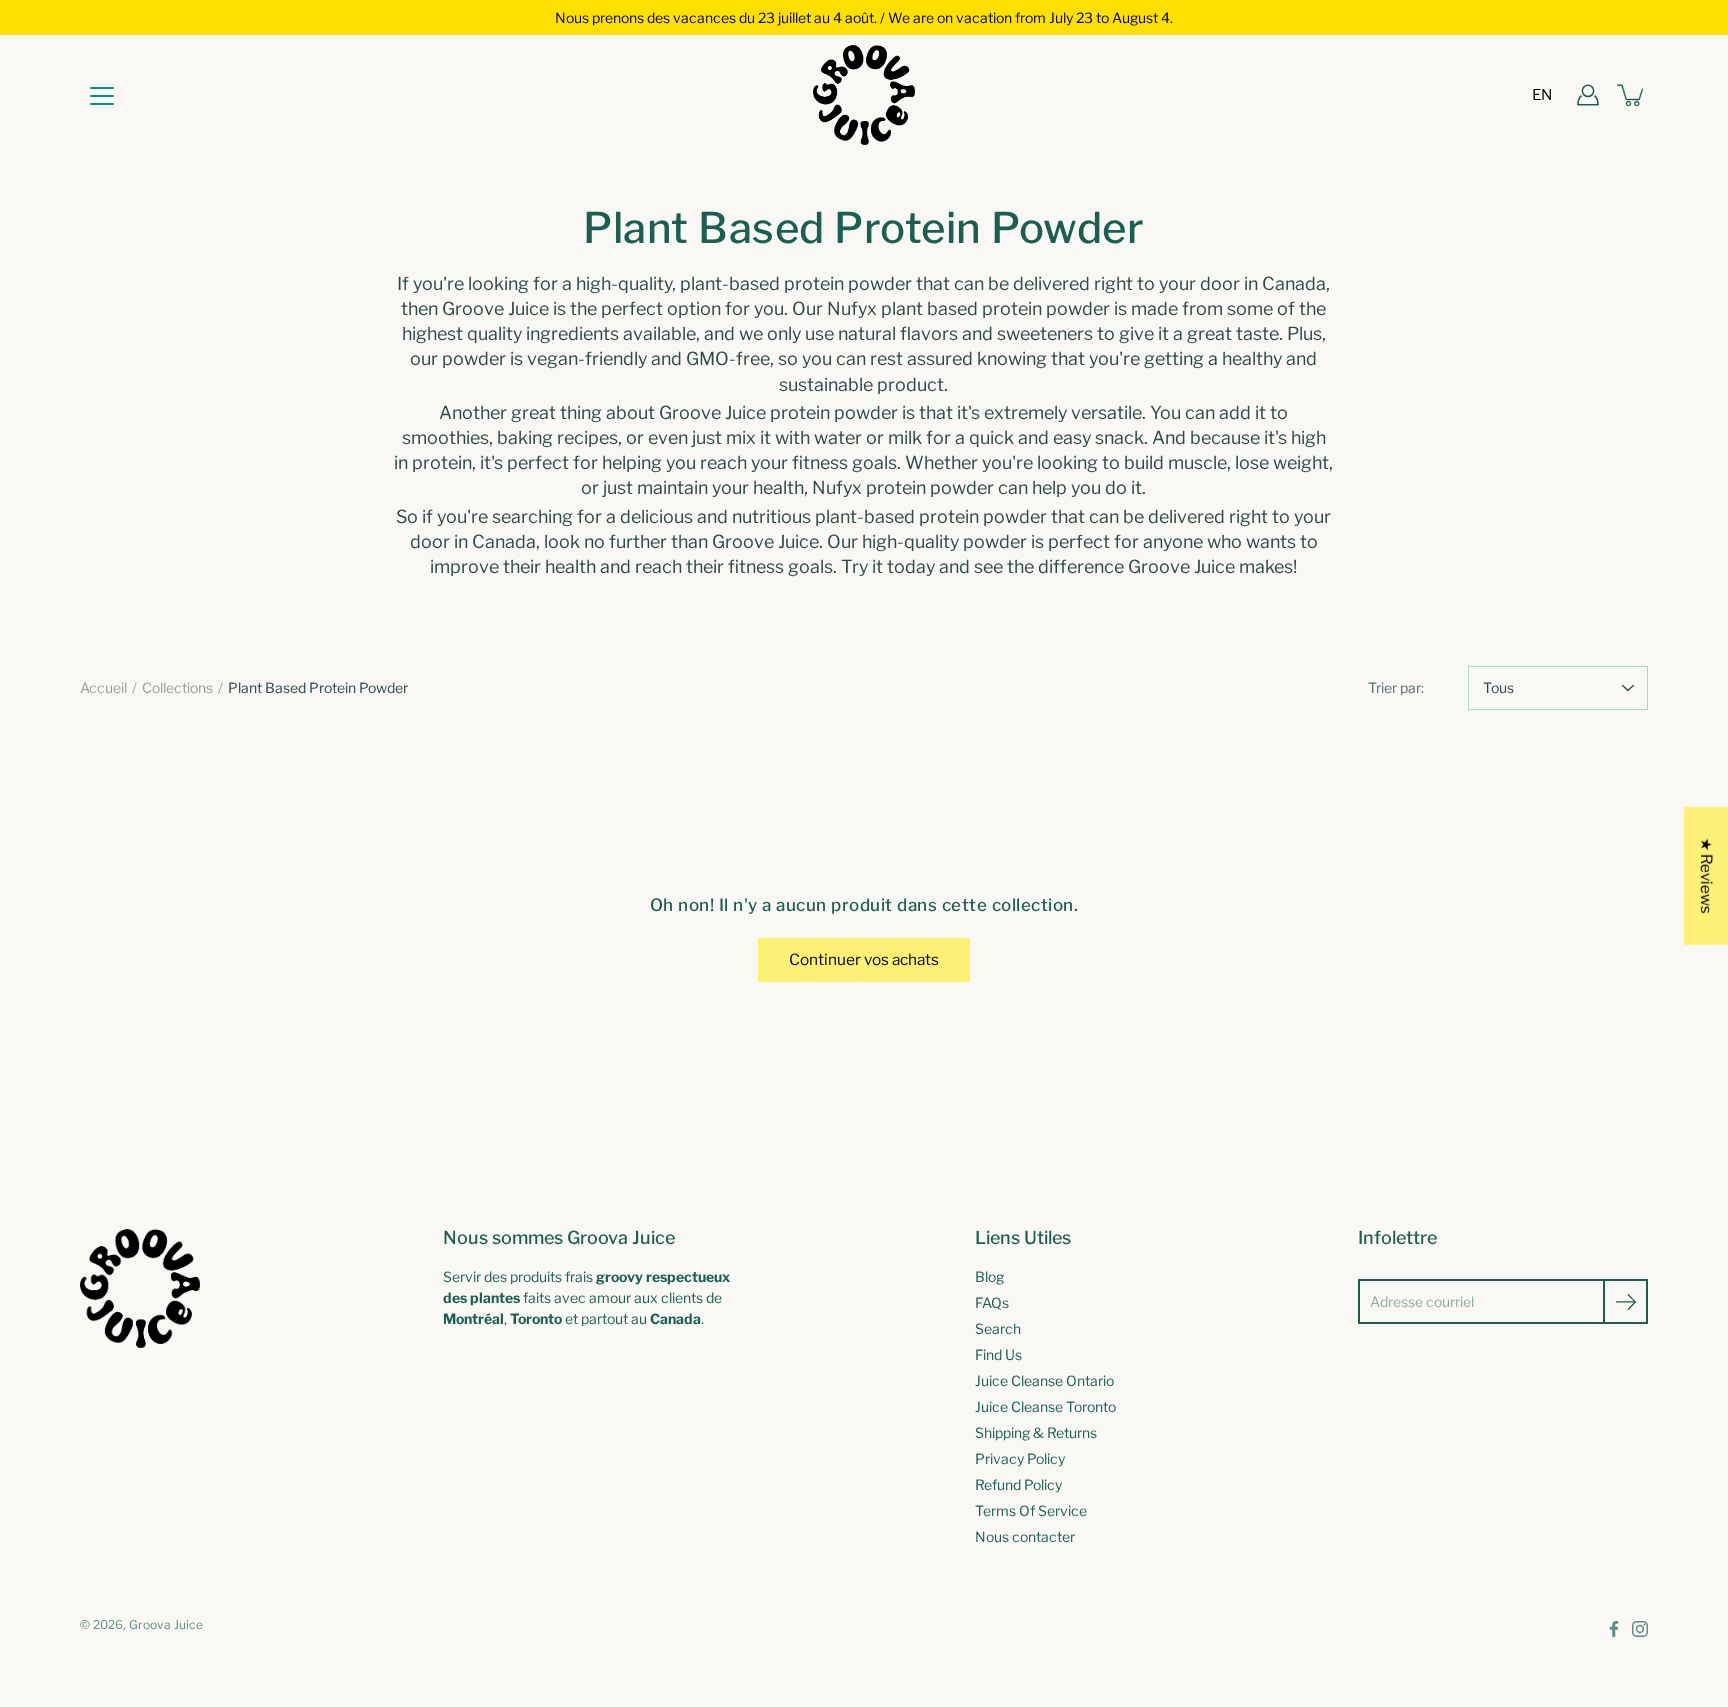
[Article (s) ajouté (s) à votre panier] (1632, 95)
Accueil (103, 687)
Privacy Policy (1020, 1458)
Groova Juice (166, 1624)
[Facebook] (1614, 1629)
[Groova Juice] (864, 95)
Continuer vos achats (864, 959)
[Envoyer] (1625, 1301)
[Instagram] (1640, 1629)
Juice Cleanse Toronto (1045, 1406)
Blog (989, 1276)
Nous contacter (1025, 1536)
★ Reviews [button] (1706, 875)
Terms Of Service (1031, 1510)
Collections (177, 687)
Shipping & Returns (1036, 1432)
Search (998, 1328)
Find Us (998, 1354)
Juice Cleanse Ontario (1044, 1380)
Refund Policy (1018, 1484)
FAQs (992, 1302)
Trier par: (1396, 687)
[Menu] (102, 96)
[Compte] (1588, 95)
